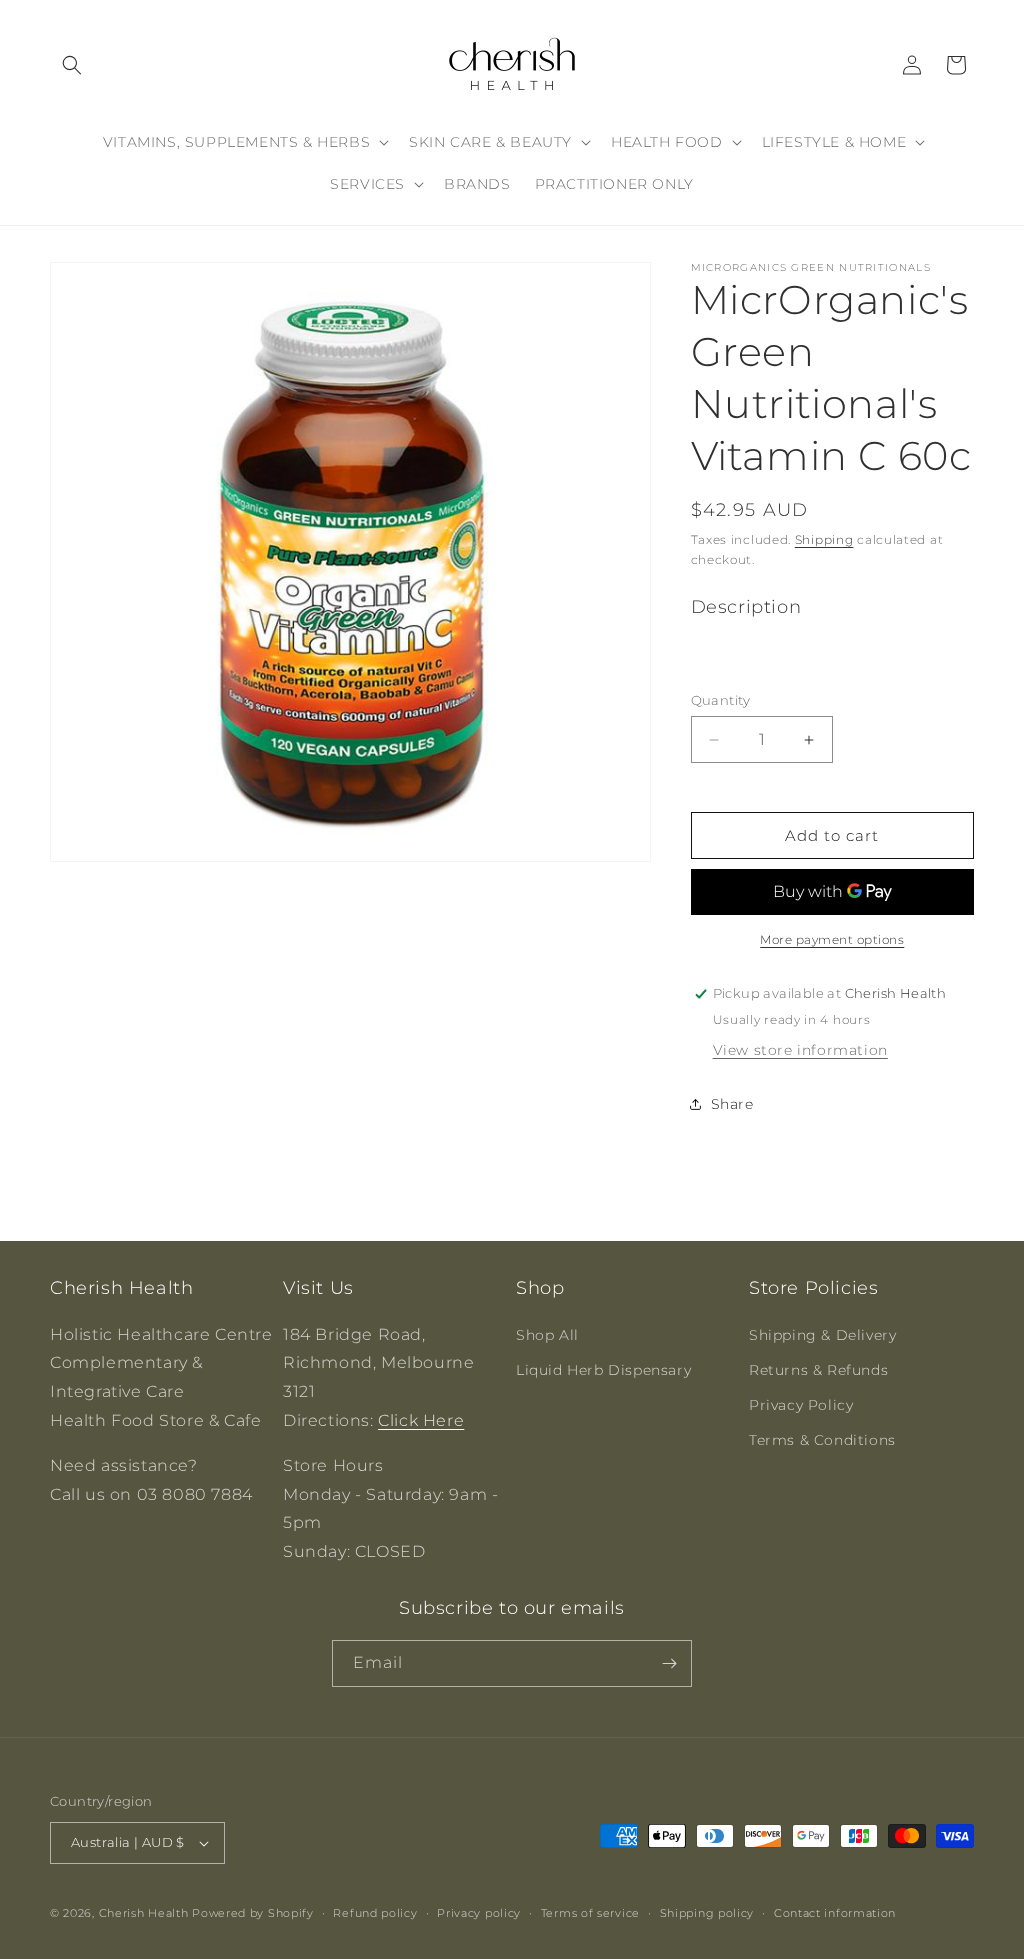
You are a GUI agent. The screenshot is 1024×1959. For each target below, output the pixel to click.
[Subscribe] (669, 1663)
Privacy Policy (801, 1405)
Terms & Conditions (822, 1440)
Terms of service (590, 1913)
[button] (72, 65)
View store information (800, 1050)
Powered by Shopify (253, 1913)
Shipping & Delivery (822, 1335)
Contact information (835, 1913)
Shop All (547, 1335)
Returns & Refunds (818, 1370)
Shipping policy (707, 1913)
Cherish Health (144, 1913)
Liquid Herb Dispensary (603, 1370)
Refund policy (375, 1913)
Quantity (721, 700)
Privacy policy (479, 1913)
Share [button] (732, 1104)
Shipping (824, 539)
